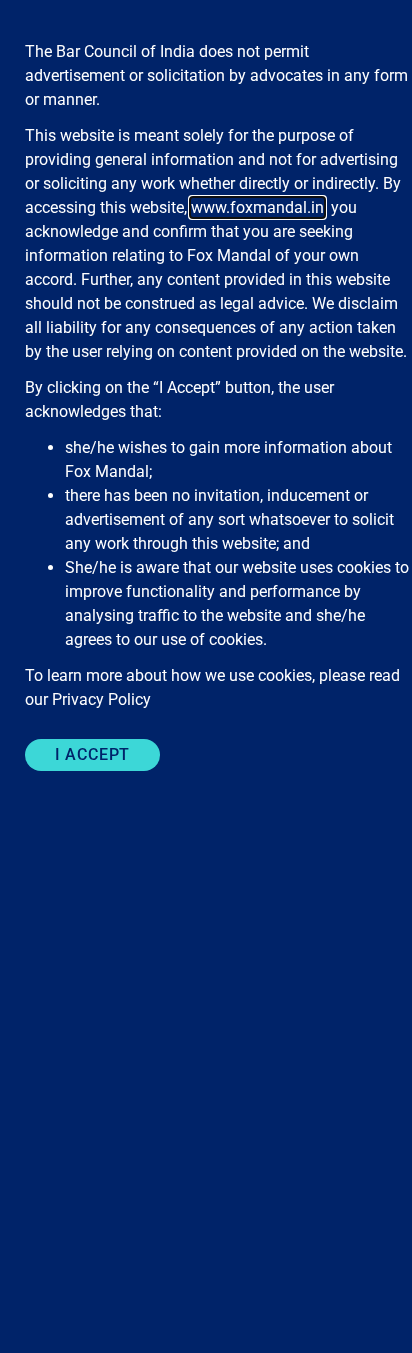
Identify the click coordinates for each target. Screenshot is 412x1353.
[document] (206, 676)
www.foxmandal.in (257, 207)
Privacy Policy (101, 699)
